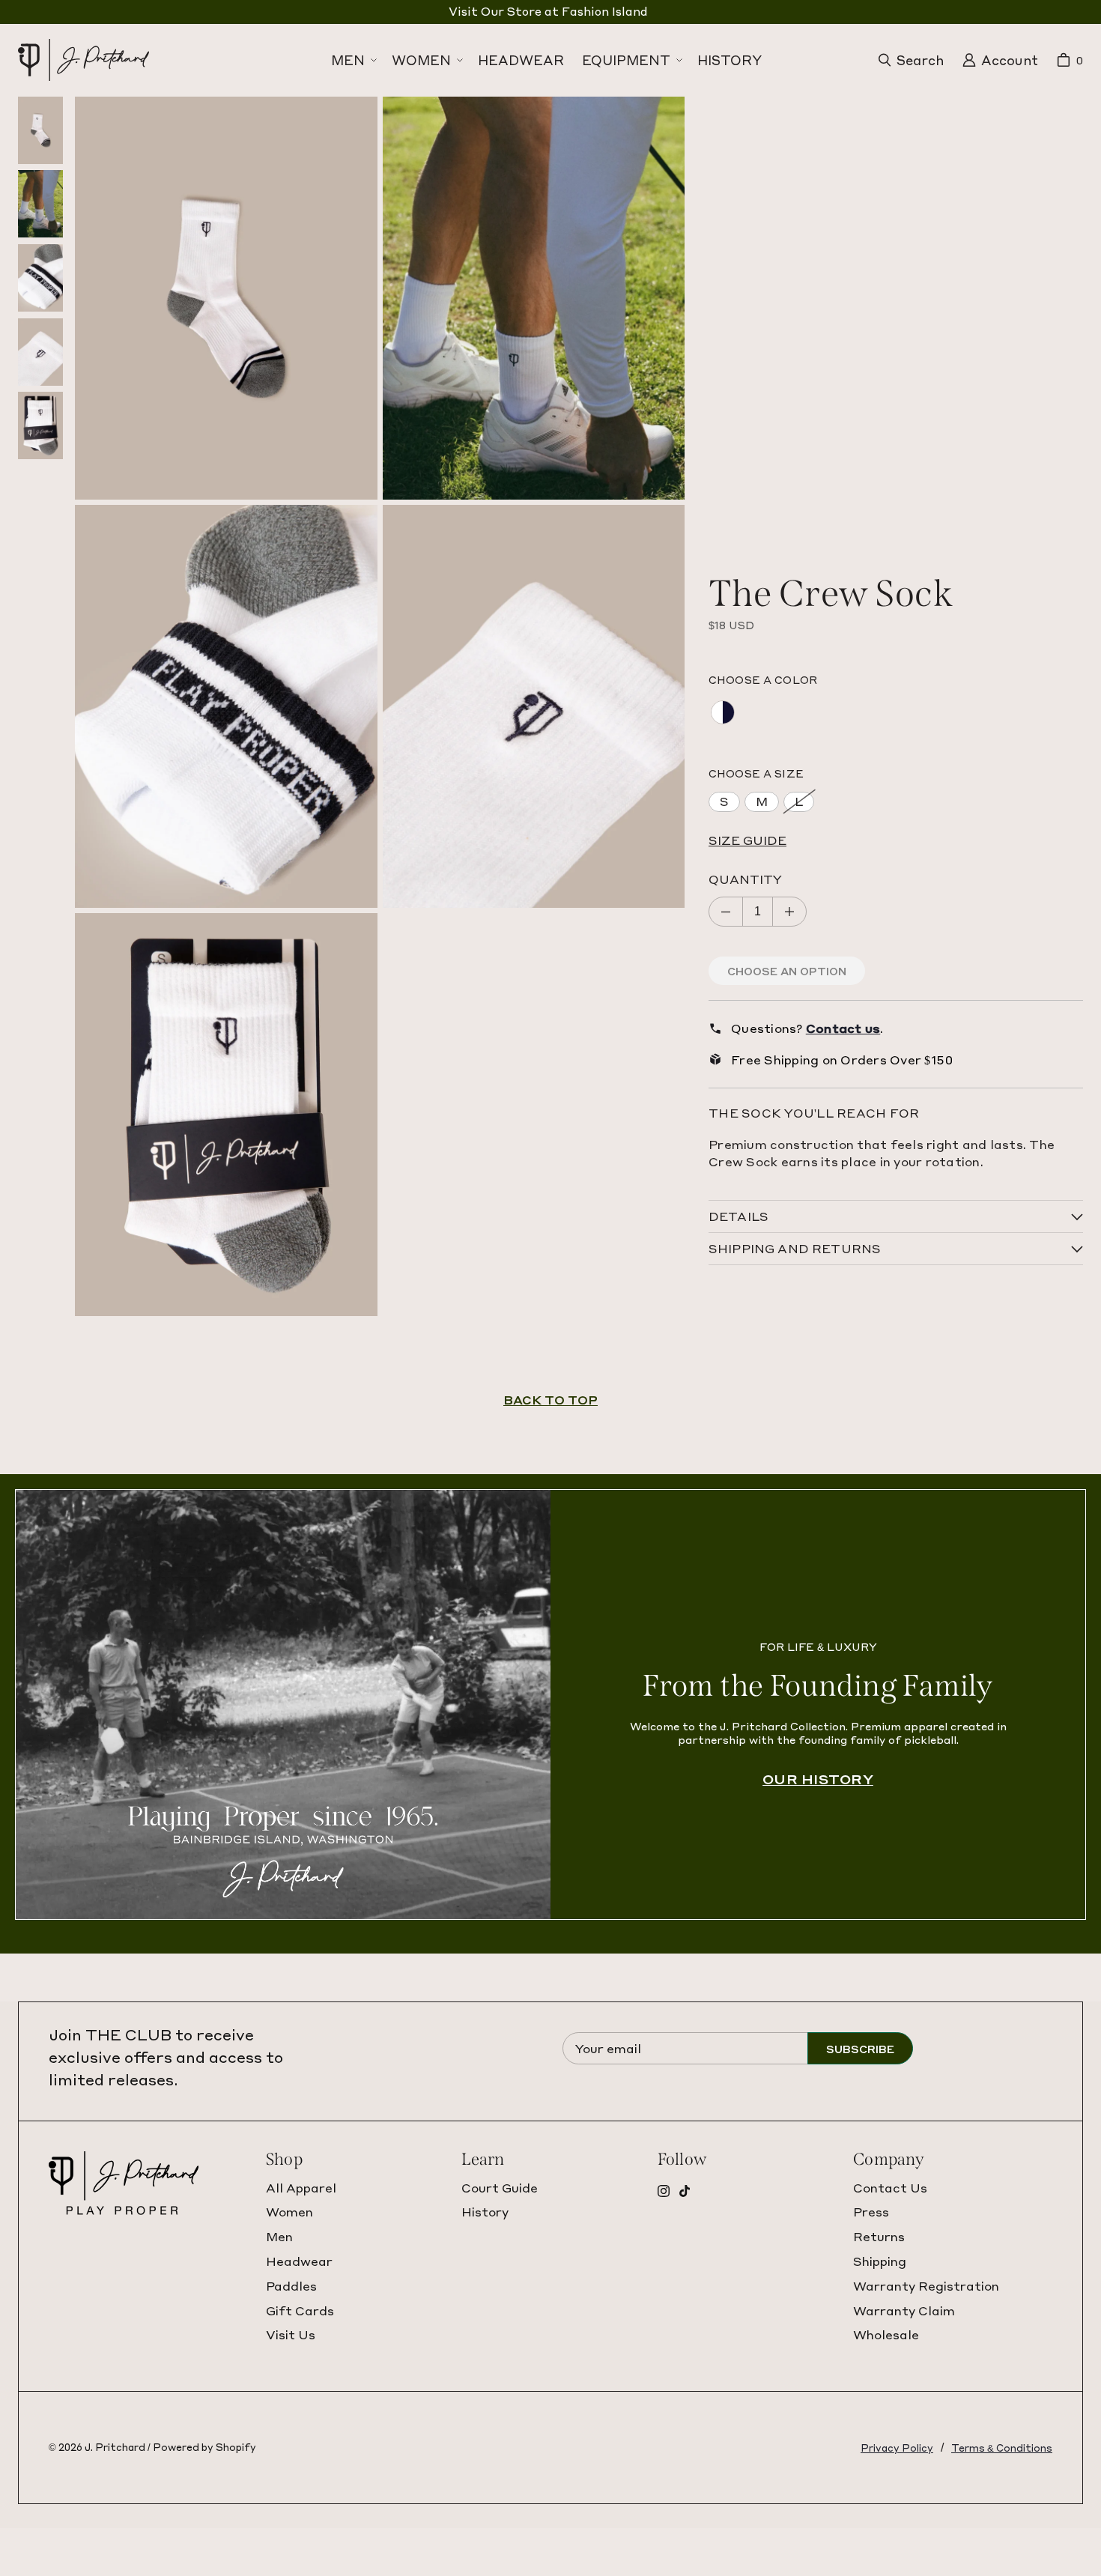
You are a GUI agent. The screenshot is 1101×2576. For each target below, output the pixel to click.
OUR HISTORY (818, 1779)
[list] (380, 706)
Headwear (299, 2261)
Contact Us (890, 2188)
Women (289, 2212)
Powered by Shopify (204, 2447)
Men (279, 2236)
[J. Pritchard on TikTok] (685, 2191)
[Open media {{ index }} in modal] (226, 298)
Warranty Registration (926, 2286)
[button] (352, 60)
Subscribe (860, 2049)
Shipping (880, 2261)
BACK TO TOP (550, 1400)
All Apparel (301, 2188)
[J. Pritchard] (55, 61)
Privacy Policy (897, 2448)
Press (871, 2212)
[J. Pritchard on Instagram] (664, 2191)
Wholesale (886, 2334)
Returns (879, 2236)
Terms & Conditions (1002, 2448)
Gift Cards (300, 2310)
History (485, 2212)
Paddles (291, 2286)
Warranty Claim (904, 2310)
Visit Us (291, 2334)
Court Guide (500, 2188)
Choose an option (787, 971)
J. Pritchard (115, 2447)
